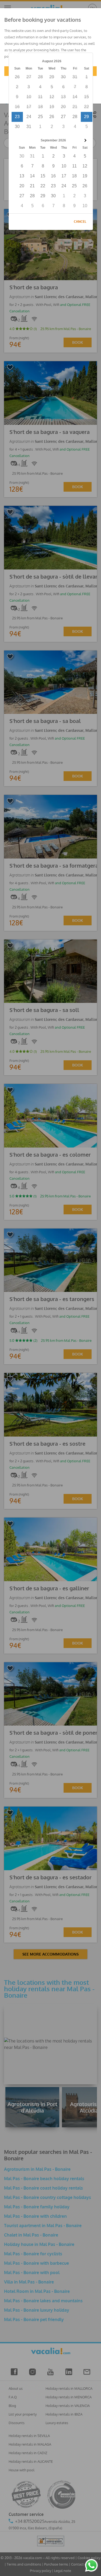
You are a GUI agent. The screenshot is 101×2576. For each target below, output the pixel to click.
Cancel (80, 222)
